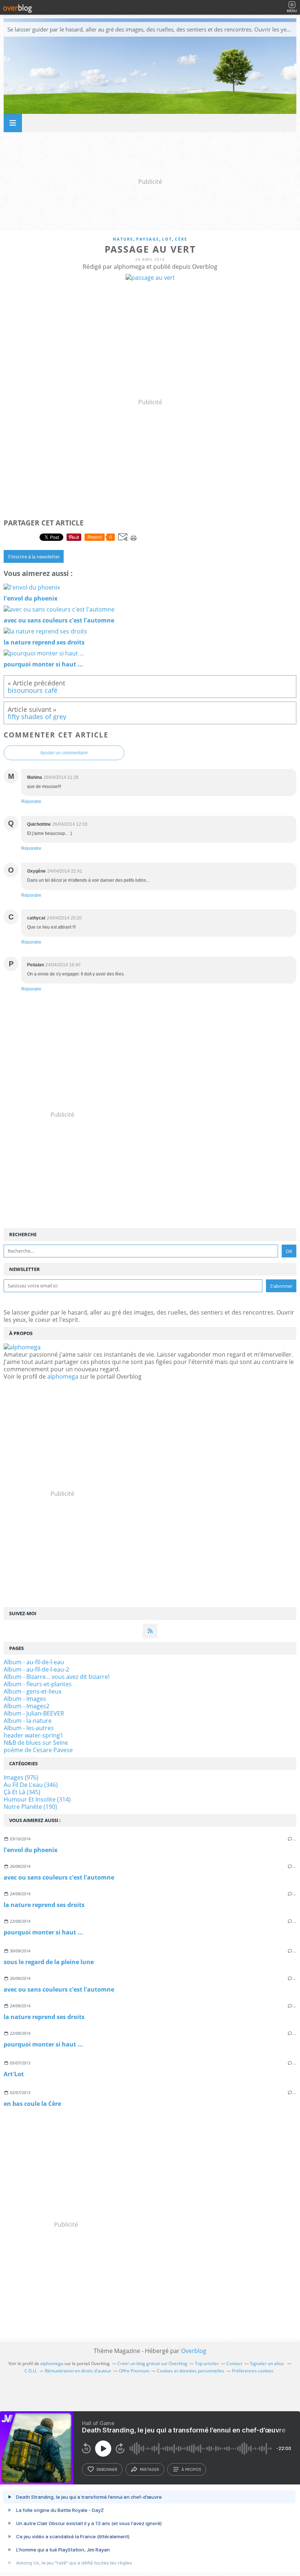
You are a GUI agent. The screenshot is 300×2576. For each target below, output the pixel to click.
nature (123, 239)
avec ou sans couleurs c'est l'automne (59, 1877)
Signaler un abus (267, 2363)
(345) (22, 1792)
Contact (234, 2363)
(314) (37, 1799)
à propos (191, 2469)
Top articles (207, 2363)
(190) (30, 1807)
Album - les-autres (29, 1728)
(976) (21, 1777)
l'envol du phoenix (31, 1850)
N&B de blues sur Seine (36, 1743)
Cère (181, 239)
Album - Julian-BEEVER (34, 1713)
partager (149, 2469)
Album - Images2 (27, 1706)
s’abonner (107, 2469)
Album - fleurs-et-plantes (38, 1684)
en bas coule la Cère (32, 2104)
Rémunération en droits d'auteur (78, 2371)
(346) (31, 1785)
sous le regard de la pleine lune (49, 1962)
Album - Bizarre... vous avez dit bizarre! (57, 1677)
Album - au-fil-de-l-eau (34, 1662)
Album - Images (25, 1699)
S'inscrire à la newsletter (34, 557)
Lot (167, 239)
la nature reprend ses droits (44, 1905)
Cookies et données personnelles (191, 2371)
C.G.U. (31, 2371)
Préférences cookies (253, 2371)
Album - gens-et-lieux (33, 1691)
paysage (148, 239)
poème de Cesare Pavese (38, 1750)
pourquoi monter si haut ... (43, 1932)
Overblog (194, 2351)
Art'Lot (14, 2074)
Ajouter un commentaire (64, 753)
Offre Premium (134, 2371)
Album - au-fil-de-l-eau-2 (36, 1669)
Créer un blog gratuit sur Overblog (152, 2363)
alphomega (63, 1376)
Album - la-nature (28, 1721)
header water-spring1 (33, 1735)
